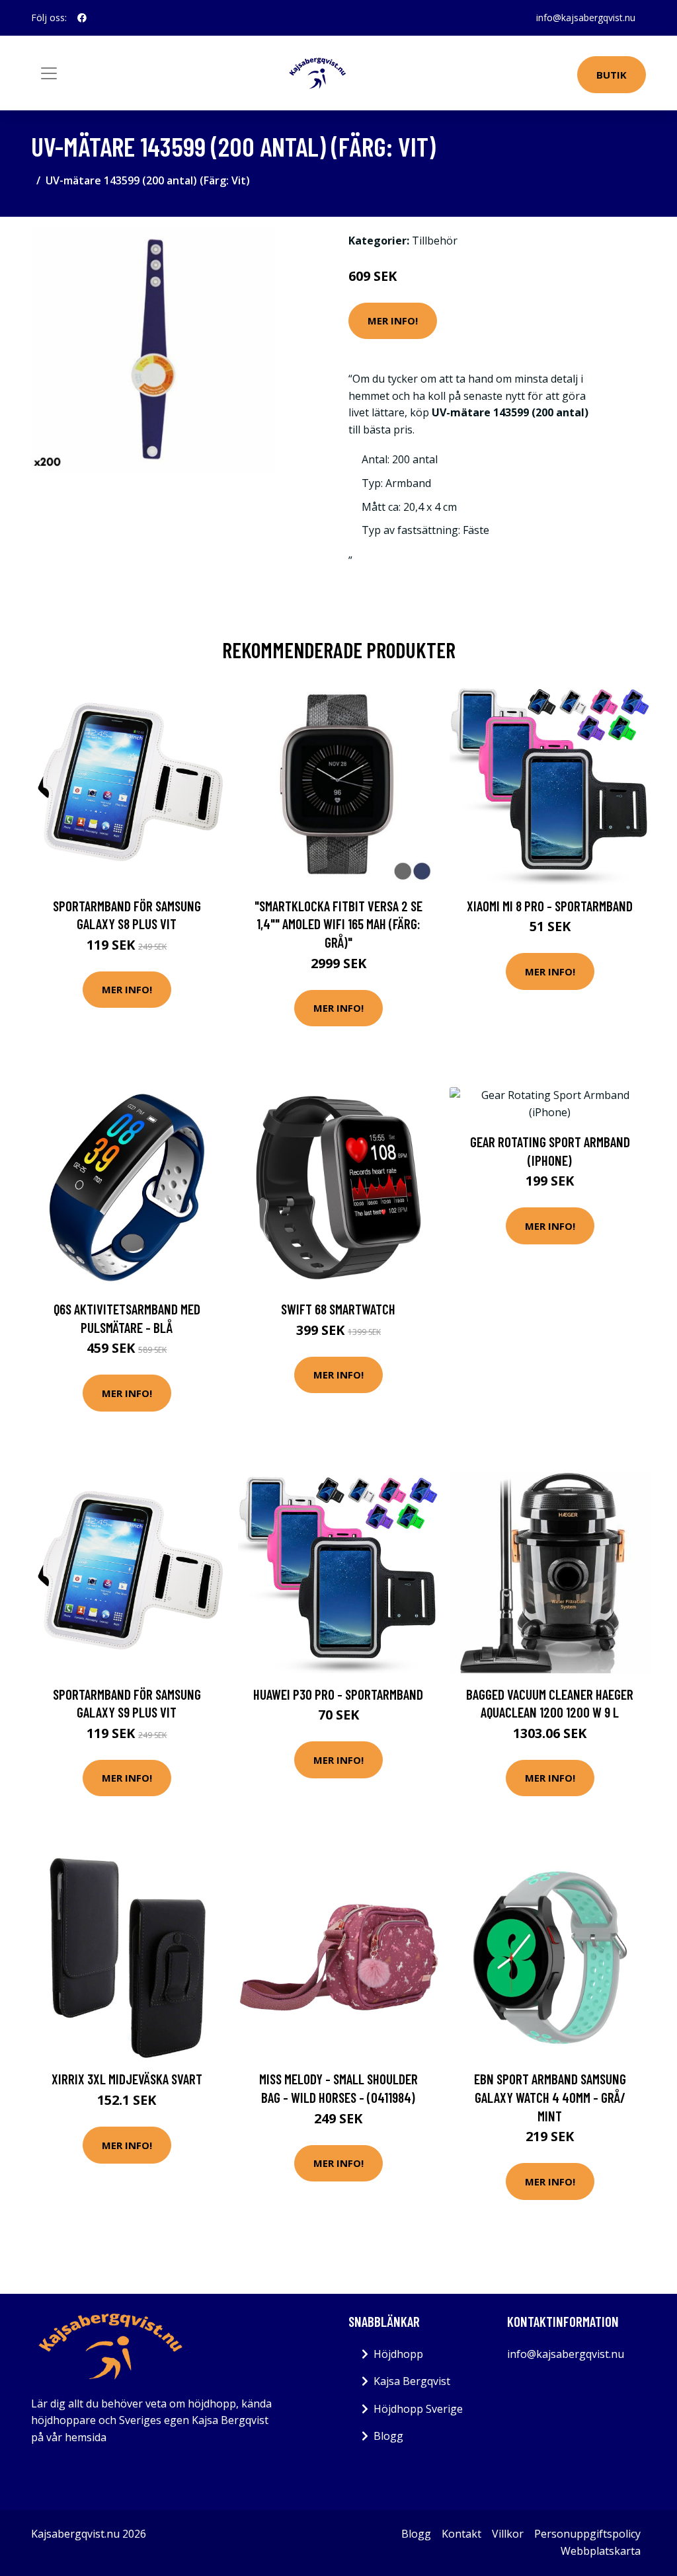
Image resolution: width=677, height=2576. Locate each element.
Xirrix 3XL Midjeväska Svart (127, 2079)
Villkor (508, 2534)
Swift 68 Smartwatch (338, 1309)
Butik (612, 75)
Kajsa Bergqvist (412, 2381)
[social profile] (82, 18)
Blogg (388, 2436)
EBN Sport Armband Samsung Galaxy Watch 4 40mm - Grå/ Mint (550, 2097)
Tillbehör (435, 241)
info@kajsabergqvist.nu (586, 18)
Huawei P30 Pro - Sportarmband (338, 1694)
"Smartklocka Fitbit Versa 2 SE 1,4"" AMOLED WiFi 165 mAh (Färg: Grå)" (338, 924)
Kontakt (461, 2534)
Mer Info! (393, 321)
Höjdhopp (398, 2354)
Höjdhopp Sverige (418, 2409)
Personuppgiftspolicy (587, 2534)
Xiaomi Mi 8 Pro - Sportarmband (550, 906)
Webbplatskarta (601, 2551)
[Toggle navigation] (49, 73)
